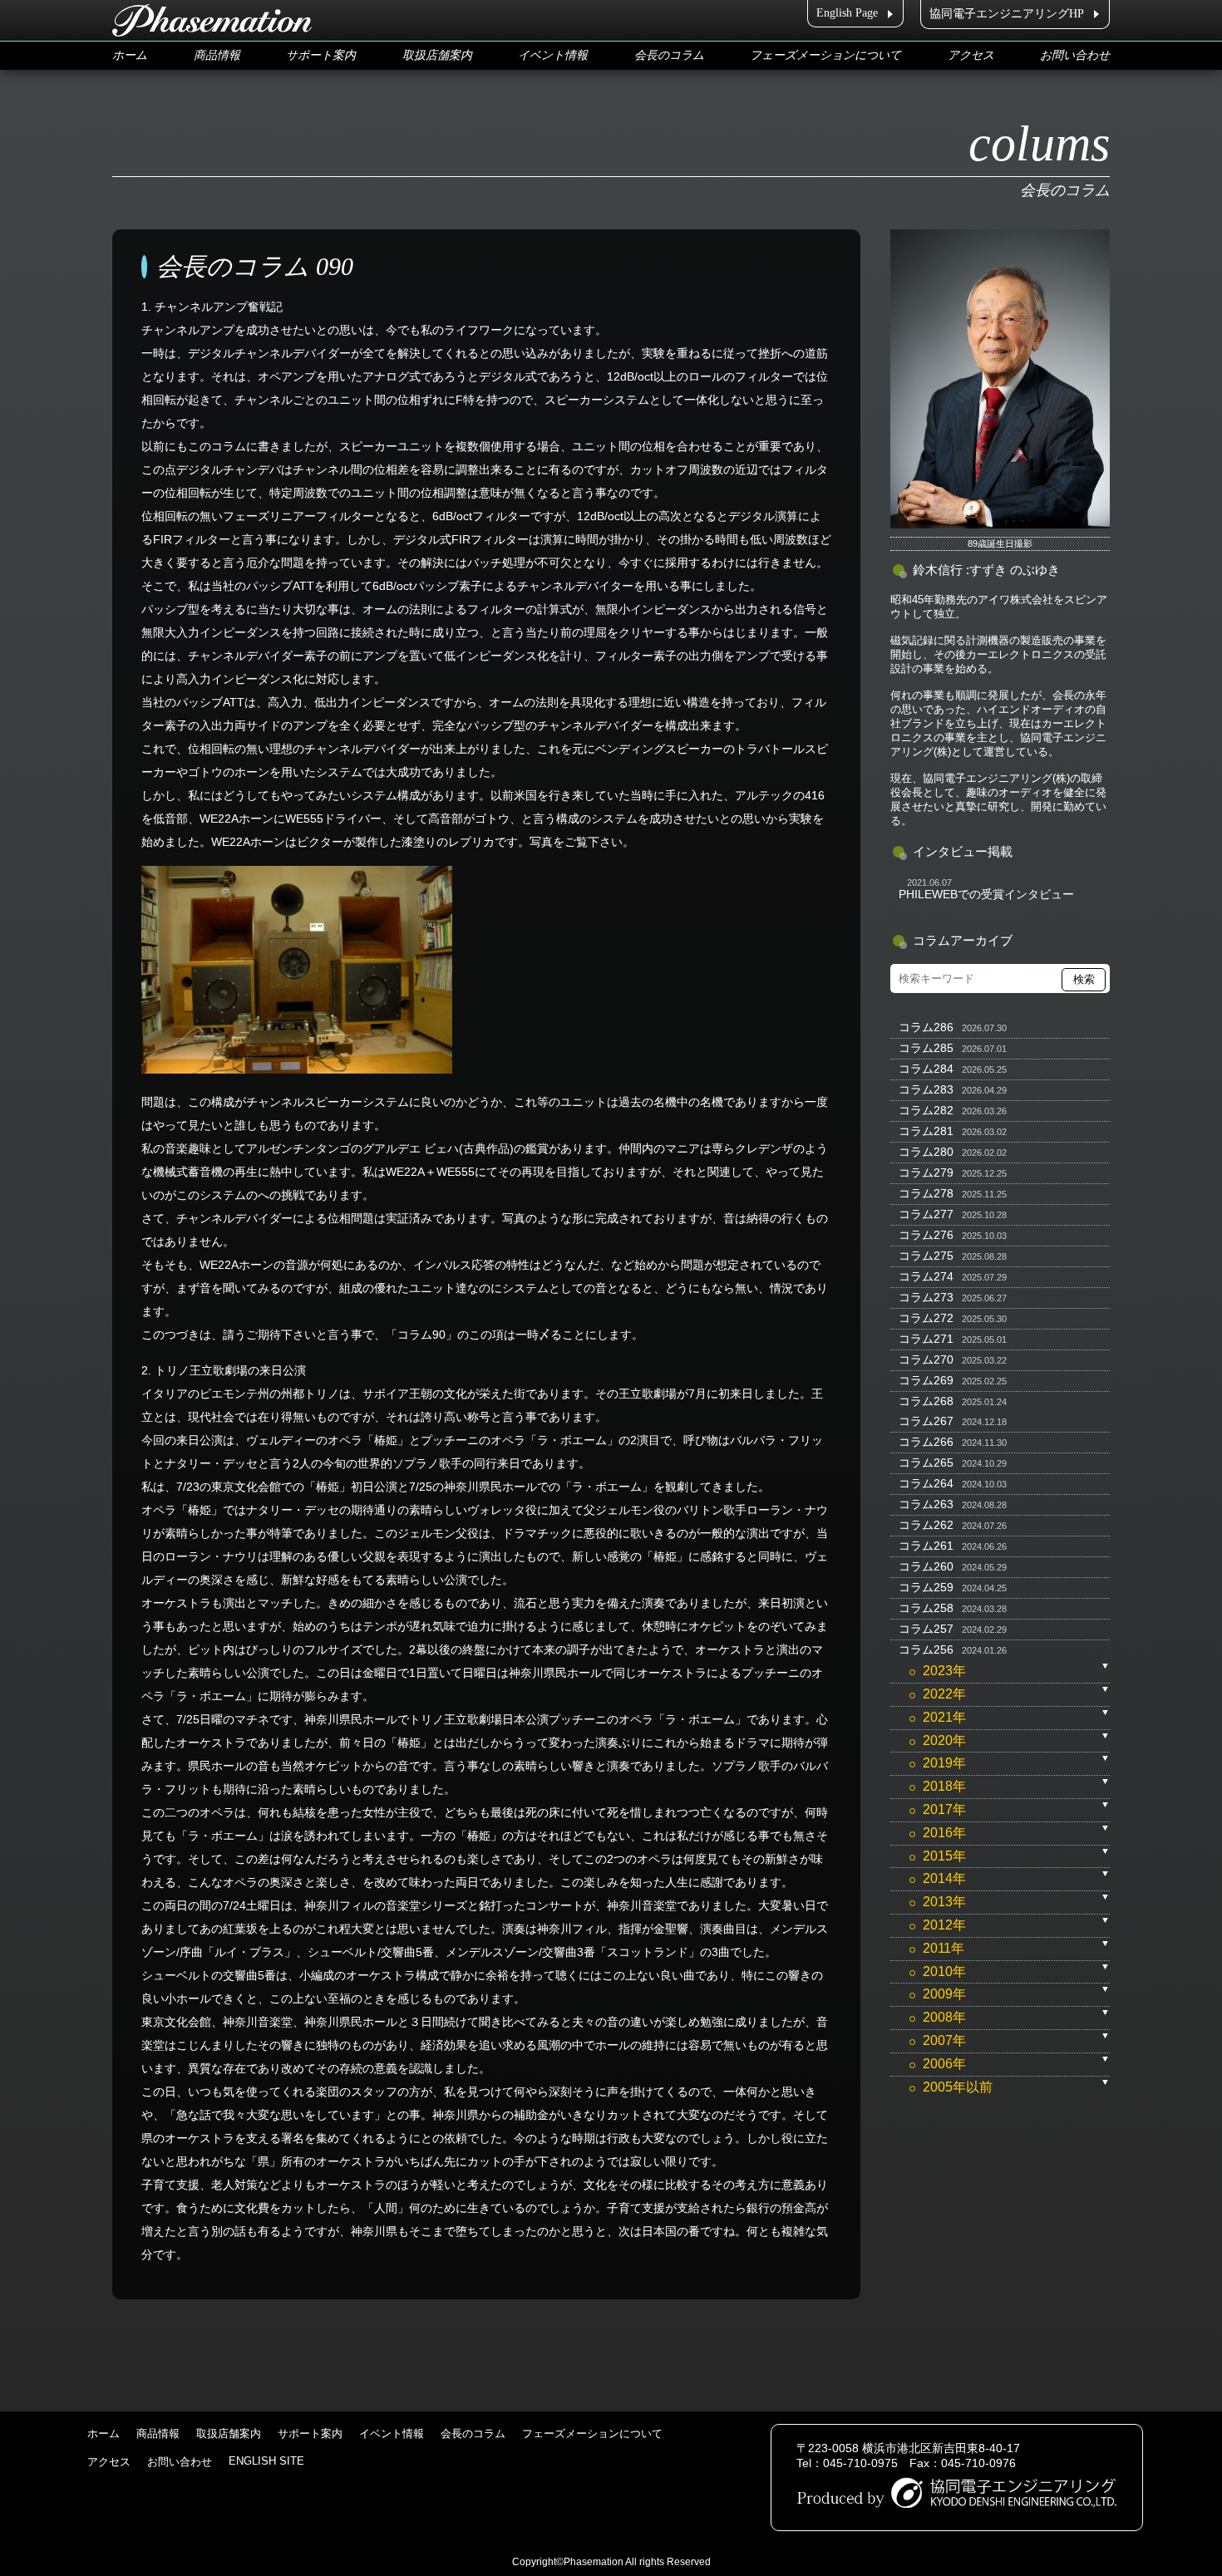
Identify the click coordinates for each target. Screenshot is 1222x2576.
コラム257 (926, 1629)
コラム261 (926, 1546)
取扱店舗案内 (437, 55)
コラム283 (926, 1089)
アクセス (971, 55)
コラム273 (926, 1297)
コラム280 (926, 1152)
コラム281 (926, 1131)
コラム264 (926, 1483)
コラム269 (926, 1380)
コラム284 (926, 1069)
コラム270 (926, 1359)
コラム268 (926, 1401)
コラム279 (926, 1172)
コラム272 (926, 1318)
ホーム (130, 55)
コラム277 (926, 1214)
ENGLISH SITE (266, 2461)
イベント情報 (553, 55)
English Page (847, 13)
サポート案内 (321, 55)
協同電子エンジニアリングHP (1007, 14)
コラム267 (926, 1421)
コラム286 (926, 1027)
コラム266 (926, 1442)
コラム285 (926, 1048)
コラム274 (926, 1276)
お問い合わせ (1075, 55)
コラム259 (926, 1587)
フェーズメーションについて (825, 55)
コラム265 (926, 1463)
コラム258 (926, 1608)
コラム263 (926, 1504)
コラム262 (926, 1525)
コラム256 (926, 1649)
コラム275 (926, 1256)
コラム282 (926, 1110)
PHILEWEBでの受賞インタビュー (986, 894)
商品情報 (217, 55)
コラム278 (926, 1193)
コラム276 (926, 1235)
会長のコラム (669, 55)
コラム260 (926, 1566)
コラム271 (926, 1339)
